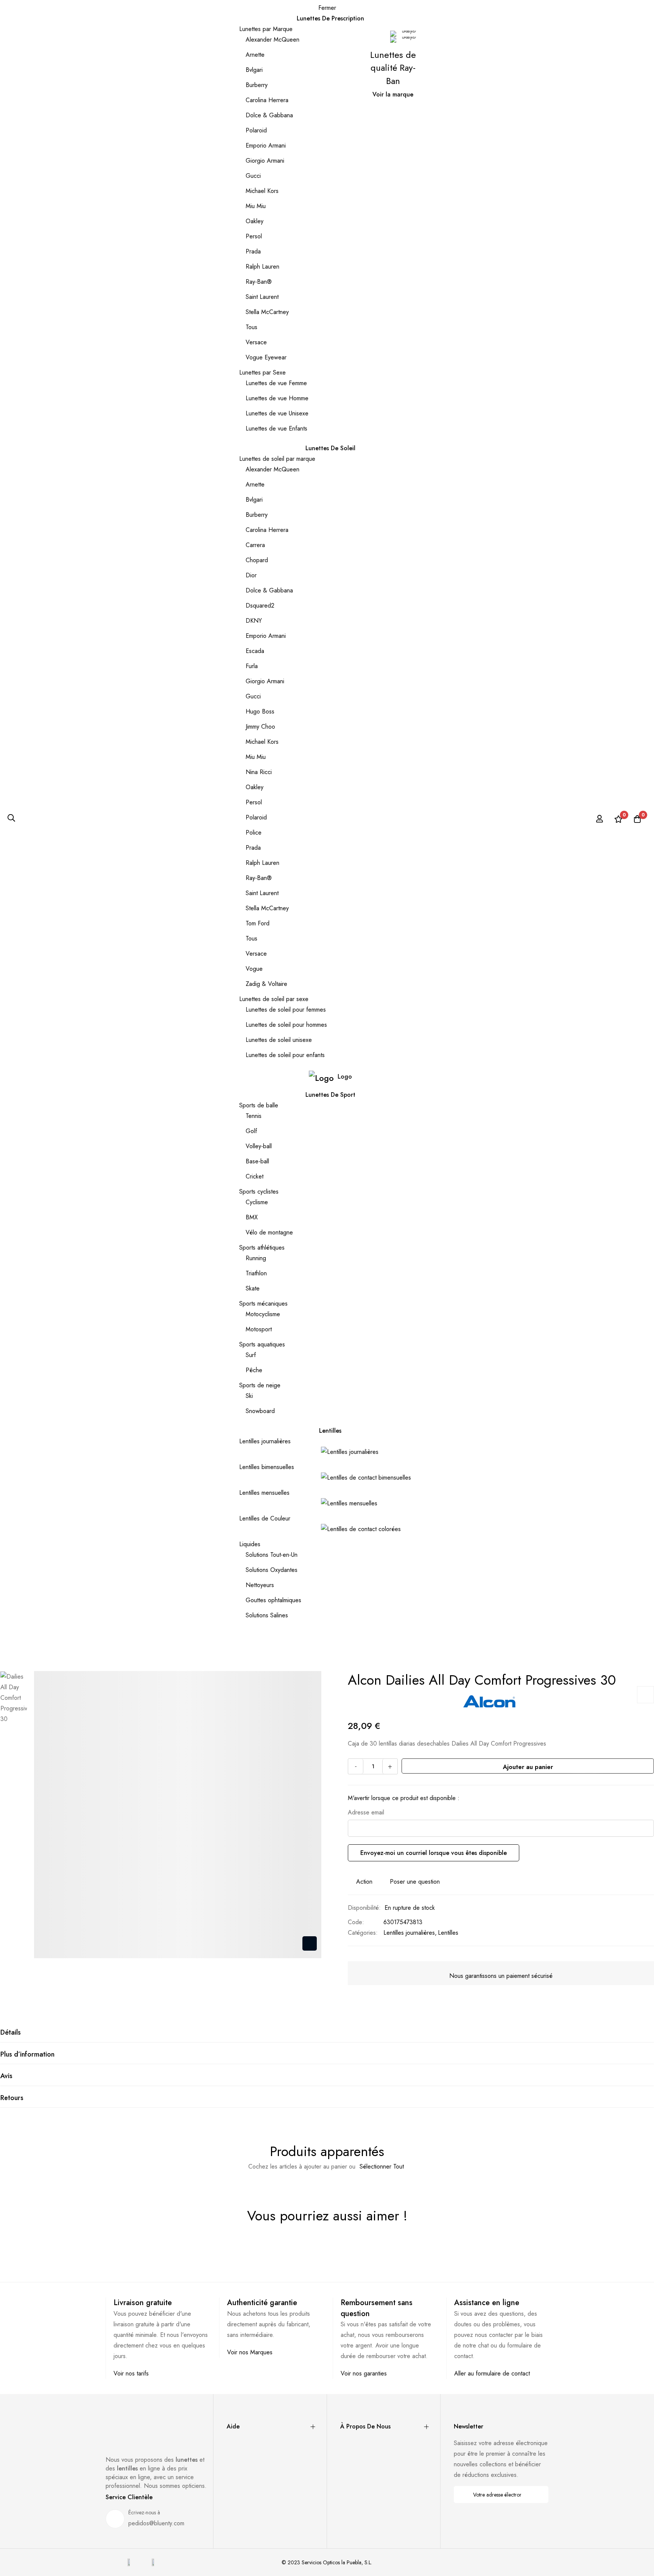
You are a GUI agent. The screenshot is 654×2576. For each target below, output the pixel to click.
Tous (251, 327)
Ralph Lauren (262, 267)
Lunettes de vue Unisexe (277, 413)
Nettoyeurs (260, 1585)
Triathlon (256, 1273)
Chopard (257, 560)
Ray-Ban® (259, 282)
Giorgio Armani (265, 161)
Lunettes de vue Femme (276, 383)
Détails (11, 2032)
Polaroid (256, 130)
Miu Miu (256, 206)
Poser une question (415, 1882)
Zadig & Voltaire (266, 984)
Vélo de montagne (269, 1232)
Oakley (255, 221)
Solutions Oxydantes (272, 1570)
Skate (253, 1288)
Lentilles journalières (265, 1441)
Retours (12, 2098)
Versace (256, 342)
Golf (251, 1131)
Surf (251, 1355)
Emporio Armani (266, 145)
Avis (6, 2076)
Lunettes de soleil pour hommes (286, 1025)
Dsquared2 (260, 606)
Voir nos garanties (364, 2373)
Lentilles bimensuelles (267, 1467)
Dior (251, 575)
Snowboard (260, 1411)
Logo (345, 1077)
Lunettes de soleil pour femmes (286, 1010)
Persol (254, 236)
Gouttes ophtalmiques (273, 1600)
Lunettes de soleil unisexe (279, 1040)
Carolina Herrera (267, 100)
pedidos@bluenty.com (156, 2523)
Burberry (257, 85)
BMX (252, 1217)
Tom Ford (258, 923)
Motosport (259, 1329)
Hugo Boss (260, 711)
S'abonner (538, 2494)
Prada (253, 251)
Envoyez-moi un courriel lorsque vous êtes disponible (434, 1853)
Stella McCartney (267, 312)
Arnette (255, 55)
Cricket (255, 1176)
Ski (249, 1396)
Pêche (254, 1370)
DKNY (254, 621)
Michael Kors (262, 191)
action (364, 1882)
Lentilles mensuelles (264, 1493)
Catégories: (363, 1933)
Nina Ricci (259, 772)
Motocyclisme (263, 1314)
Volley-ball (259, 1146)
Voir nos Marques (250, 2352)
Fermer (327, 8)
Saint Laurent (262, 297)
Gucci (253, 176)
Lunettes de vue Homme (277, 398)
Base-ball (257, 1161)
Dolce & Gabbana (269, 115)
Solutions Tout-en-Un (272, 1555)
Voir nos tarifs (131, 2373)
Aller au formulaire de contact (492, 2373)
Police (254, 832)
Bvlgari (254, 70)
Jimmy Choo (260, 727)
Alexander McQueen (272, 40)
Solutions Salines (267, 1615)
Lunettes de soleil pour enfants (285, 1055)
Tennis (254, 1116)
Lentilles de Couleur (265, 1518)
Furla (252, 666)
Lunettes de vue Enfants (276, 428)
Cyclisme (257, 1202)
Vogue (254, 969)
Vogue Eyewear (266, 357)
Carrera (255, 545)
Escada (255, 651)
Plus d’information (27, 2054)
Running (256, 1258)
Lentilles (448, 1933)
